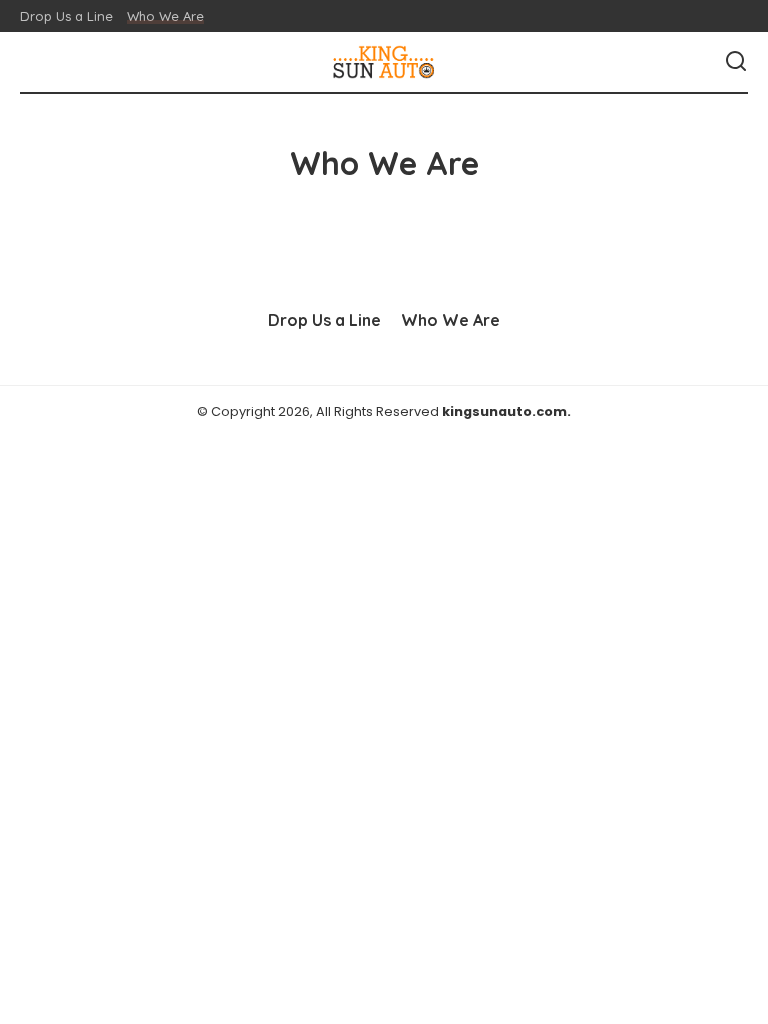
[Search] (736, 62)
